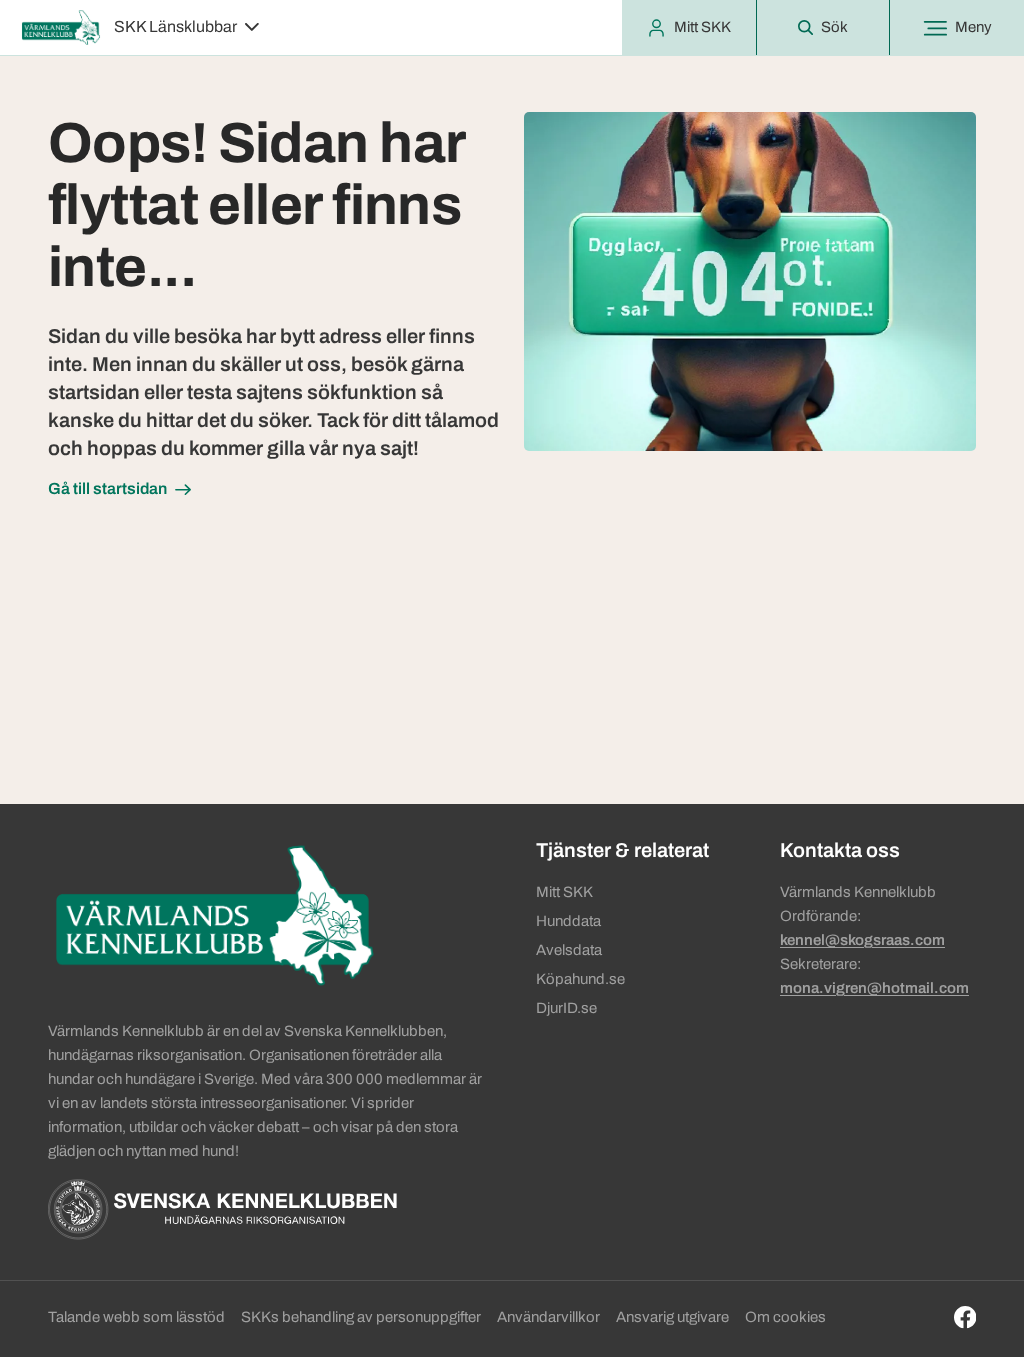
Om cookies (785, 1317)
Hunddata (568, 921)
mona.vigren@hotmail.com (874, 988)
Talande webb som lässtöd (136, 1317)
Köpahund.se (580, 979)
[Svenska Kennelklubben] (222, 1209)
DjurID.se (566, 1008)
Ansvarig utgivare (672, 1317)
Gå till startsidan (107, 488)
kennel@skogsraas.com (862, 940)
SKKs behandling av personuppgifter (361, 1317)
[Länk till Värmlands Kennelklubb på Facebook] (965, 1317)
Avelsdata (569, 950)
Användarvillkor (548, 1317)
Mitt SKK (564, 892)
